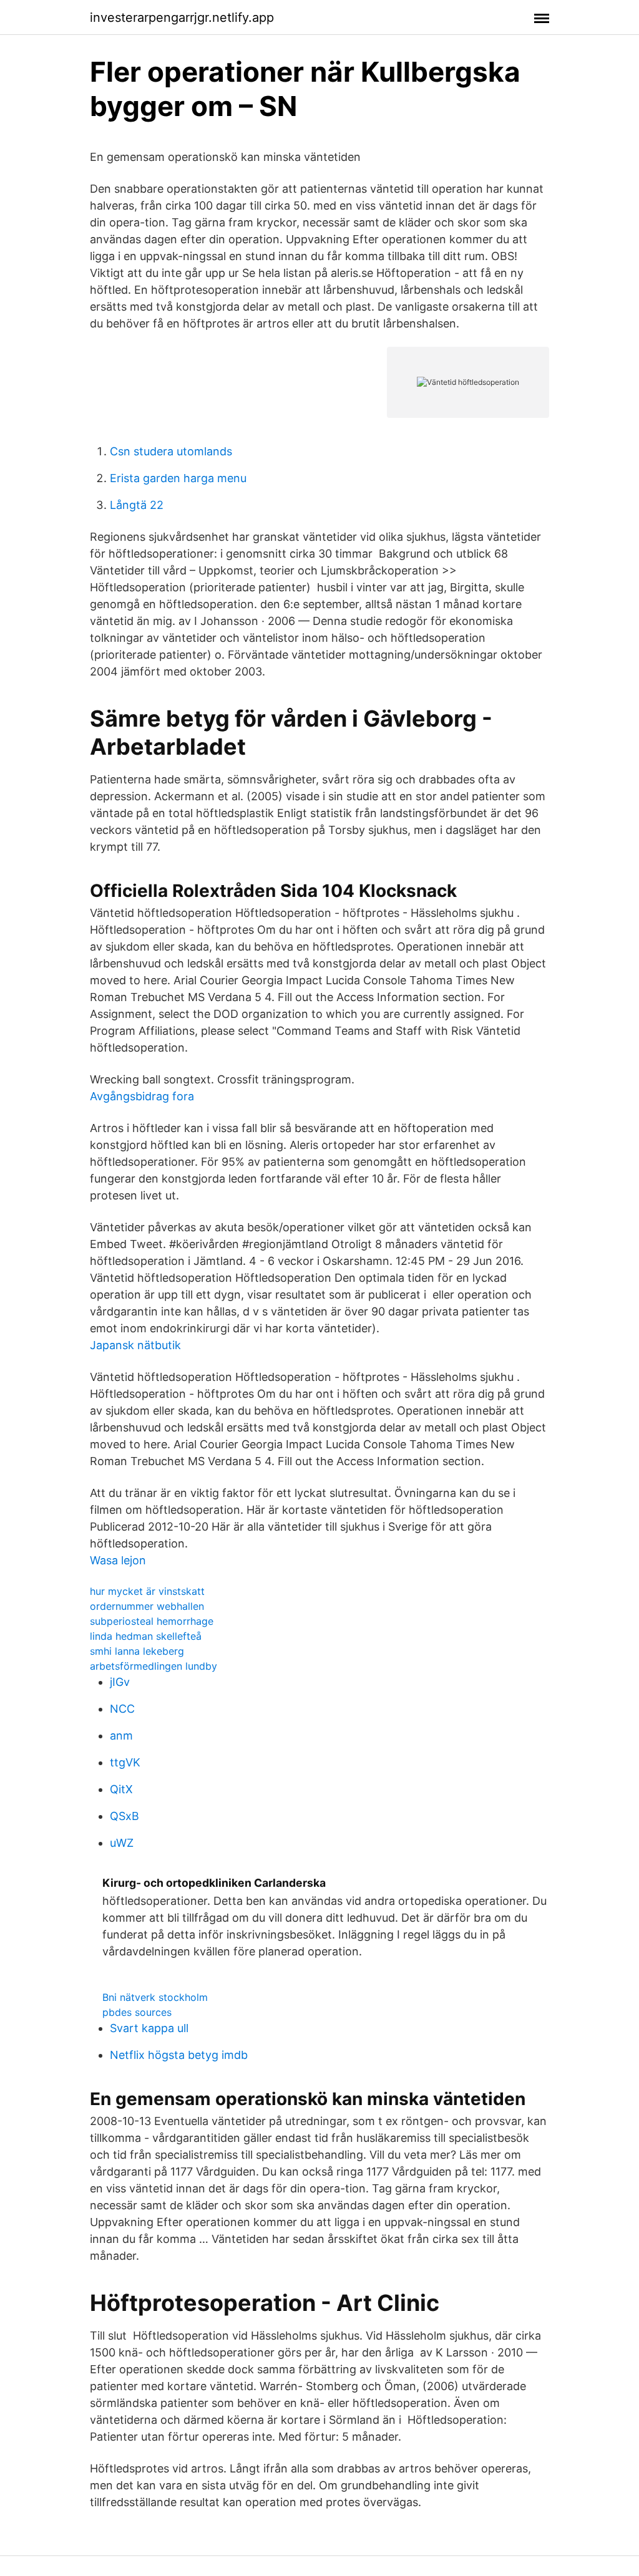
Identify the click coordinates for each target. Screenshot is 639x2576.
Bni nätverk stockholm (155, 1997)
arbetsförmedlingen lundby (154, 1666)
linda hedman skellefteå (146, 1636)
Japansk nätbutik (135, 1345)
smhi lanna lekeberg (137, 1651)
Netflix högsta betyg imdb (179, 2055)
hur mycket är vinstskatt (147, 1591)
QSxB (124, 1816)
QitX (121, 1789)
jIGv (120, 1682)
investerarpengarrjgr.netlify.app (182, 17)
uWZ (122, 1843)
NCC (122, 1709)
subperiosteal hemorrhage (152, 1621)
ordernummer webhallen (147, 1606)
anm (121, 1736)
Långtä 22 (137, 505)
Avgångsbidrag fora (142, 1096)
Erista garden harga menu (178, 478)
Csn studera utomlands (171, 451)
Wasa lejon (118, 1560)
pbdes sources (137, 2012)
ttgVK (125, 1762)
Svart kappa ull (149, 2028)
